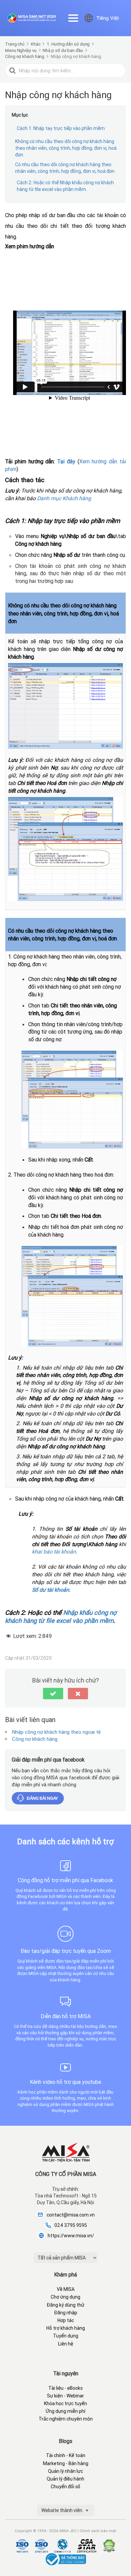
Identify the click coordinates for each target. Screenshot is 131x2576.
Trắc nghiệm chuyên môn (66, 2419)
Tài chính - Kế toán (66, 2455)
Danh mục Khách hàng (64, 498)
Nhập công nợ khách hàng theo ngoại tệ (56, 1732)
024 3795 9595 (71, 2225)
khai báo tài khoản (54, 1551)
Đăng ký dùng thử (65, 2305)
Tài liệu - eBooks (65, 2388)
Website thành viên (62, 2510)
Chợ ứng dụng (65, 2297)
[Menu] (73, 18)
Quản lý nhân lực (65, 2471)
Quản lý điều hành (65, 2479)
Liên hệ (66, 2344)
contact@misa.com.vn (71, 2215)
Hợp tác (66, 2320)
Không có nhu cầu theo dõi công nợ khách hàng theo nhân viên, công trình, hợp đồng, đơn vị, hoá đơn (66, 148)
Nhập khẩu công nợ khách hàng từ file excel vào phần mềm (61, 1617)
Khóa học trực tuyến (65, 2403)
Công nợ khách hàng (35, 1739)
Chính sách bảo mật (98, 2531)
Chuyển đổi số (65, 2487)
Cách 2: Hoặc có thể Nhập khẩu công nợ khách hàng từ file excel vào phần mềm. (65, 186)
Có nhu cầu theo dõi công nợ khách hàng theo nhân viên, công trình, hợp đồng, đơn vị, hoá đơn (65, 168)
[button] (53, 1694)
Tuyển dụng (66, 2336)
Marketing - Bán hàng (66, 2463)
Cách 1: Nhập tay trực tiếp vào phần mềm (61, 128)
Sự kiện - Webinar (65, 2396)
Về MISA (66, 2289)
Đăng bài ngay (42, 1798)
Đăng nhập (66, 2313)
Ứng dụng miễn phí (65, 2411)
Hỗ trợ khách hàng (66, 2328)
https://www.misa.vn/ (71, 2236)
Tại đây (66, 461)
